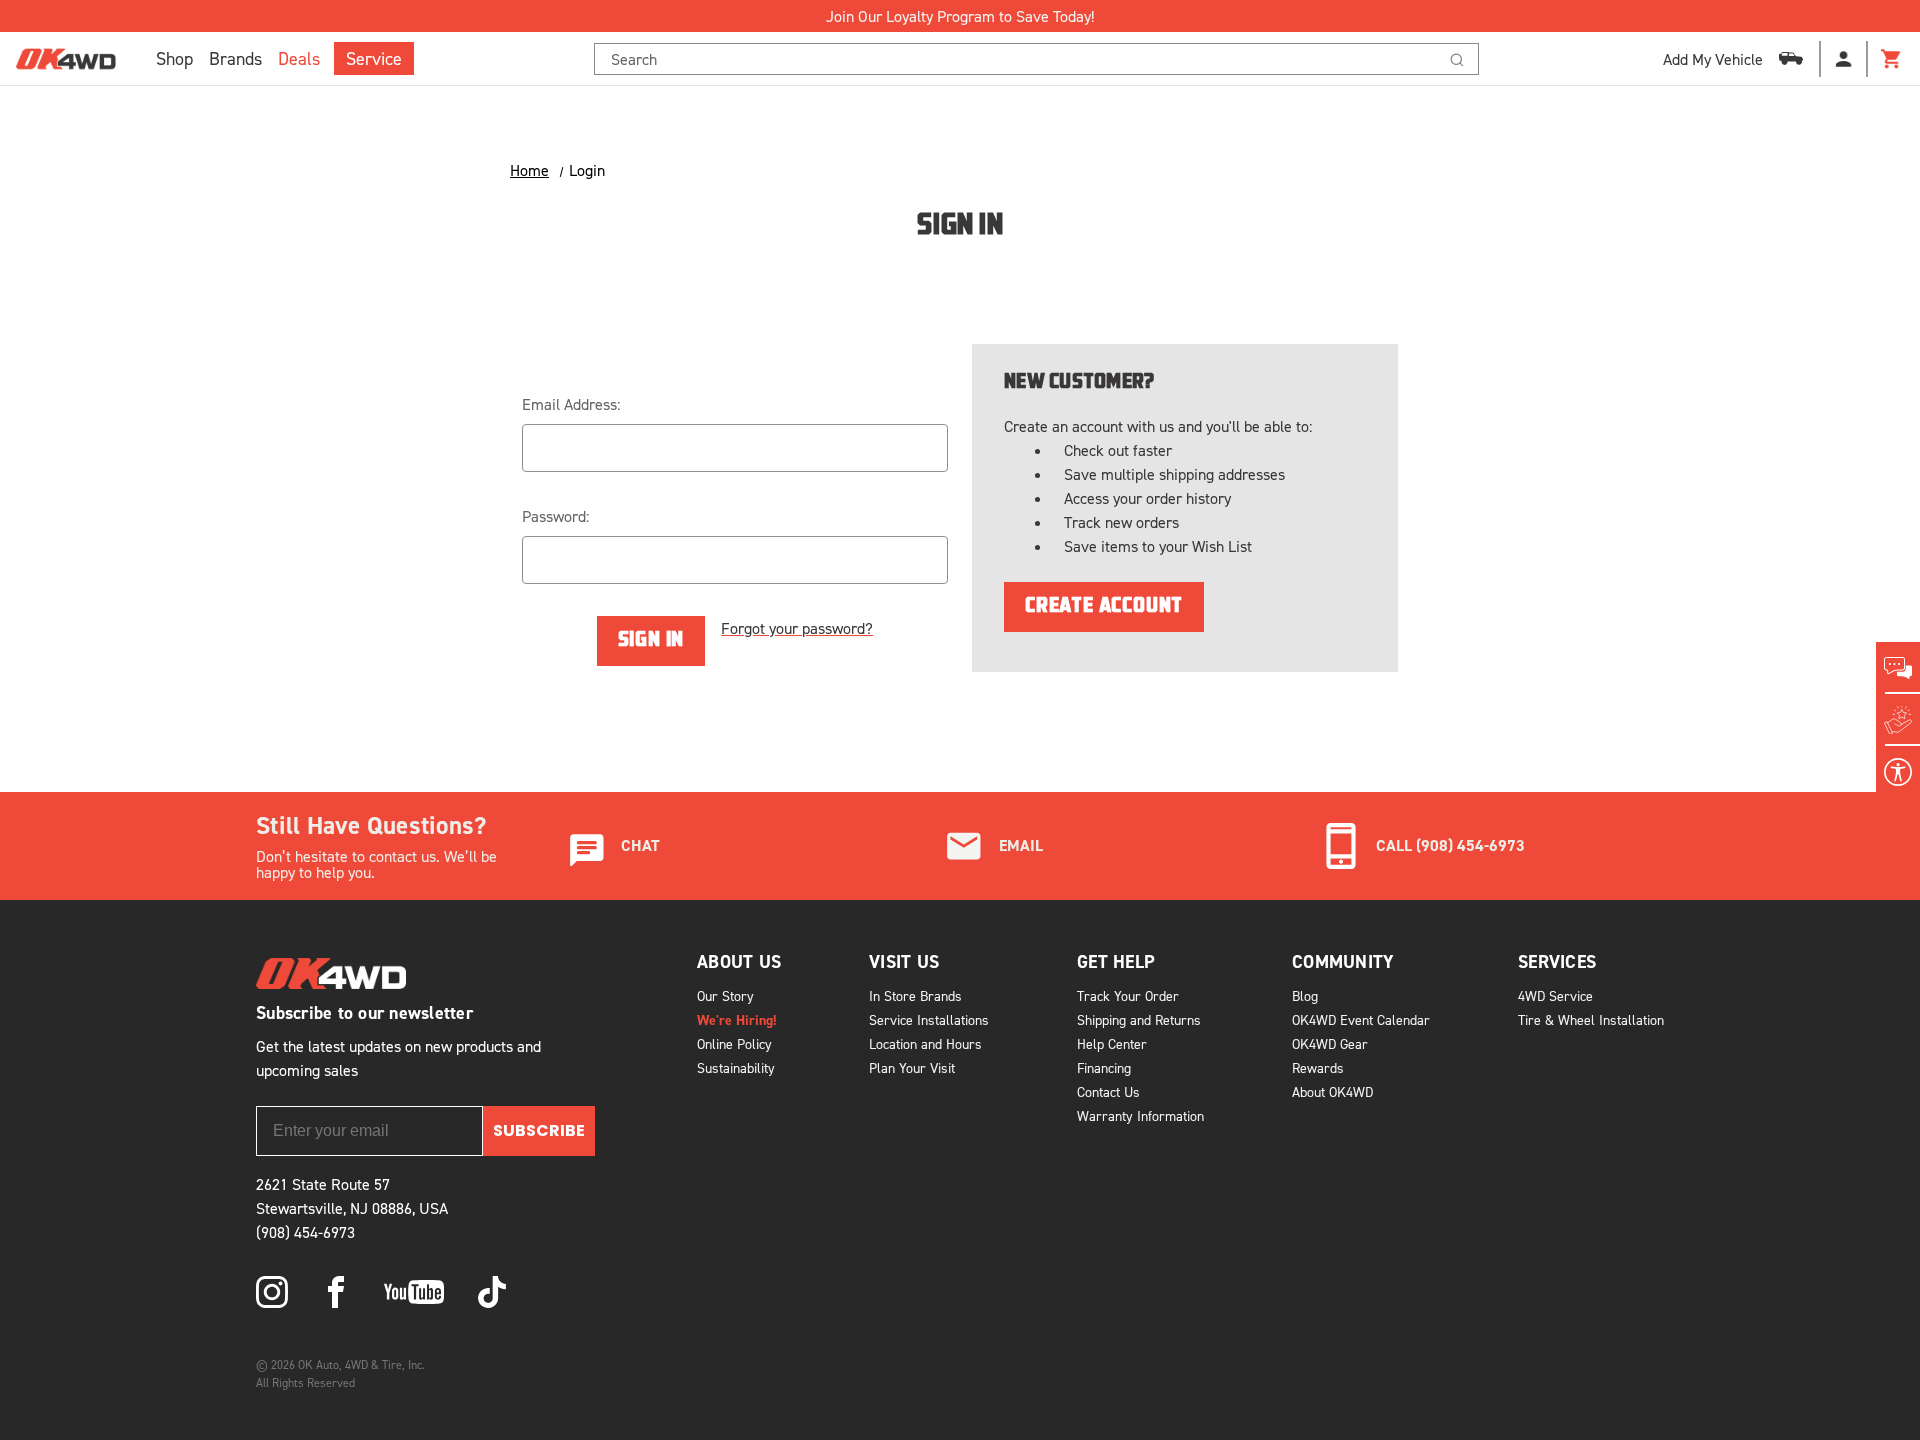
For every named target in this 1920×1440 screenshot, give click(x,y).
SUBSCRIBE (539, 1130)
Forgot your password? (797, 628)
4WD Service (1555, 995)
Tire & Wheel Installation (1591, 1019)
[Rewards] (1898, 720)
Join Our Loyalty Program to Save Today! (960, 16)
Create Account (1104, 607)
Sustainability (736, 1067)
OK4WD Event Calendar (1361, 1019)
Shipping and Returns (1139, 1019)
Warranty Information (1140, 1115)
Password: (555, 516)
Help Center (1112, 1043)
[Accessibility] (1898, 772)
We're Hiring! (737, 1020)
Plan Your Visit (912, 1067)
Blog (1305, 995)
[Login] (1844, 59)
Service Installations (929, 1019)
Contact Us (1108, 1091)
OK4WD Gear (1330, 1043)
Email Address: (571, 404)
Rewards (1318, 1067)
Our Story (725, 995)
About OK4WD (1332, 1091)
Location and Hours (925, 1043)
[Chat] (1898, 668)
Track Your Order (1128, 995)
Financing (1104, 1067)
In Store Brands (915, 995)
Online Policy (734, 1043)
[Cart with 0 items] (1892, 59)
